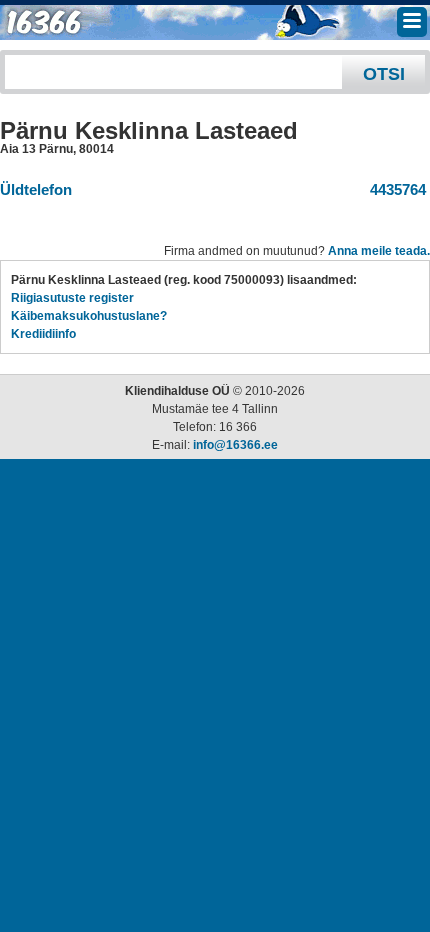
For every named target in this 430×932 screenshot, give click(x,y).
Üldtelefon (36, 189)
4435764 (394, 189)
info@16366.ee (235, 445)
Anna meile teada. (379, 251)
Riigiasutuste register (72, 298)
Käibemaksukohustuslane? (89, 316)
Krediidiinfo (43, 334)
